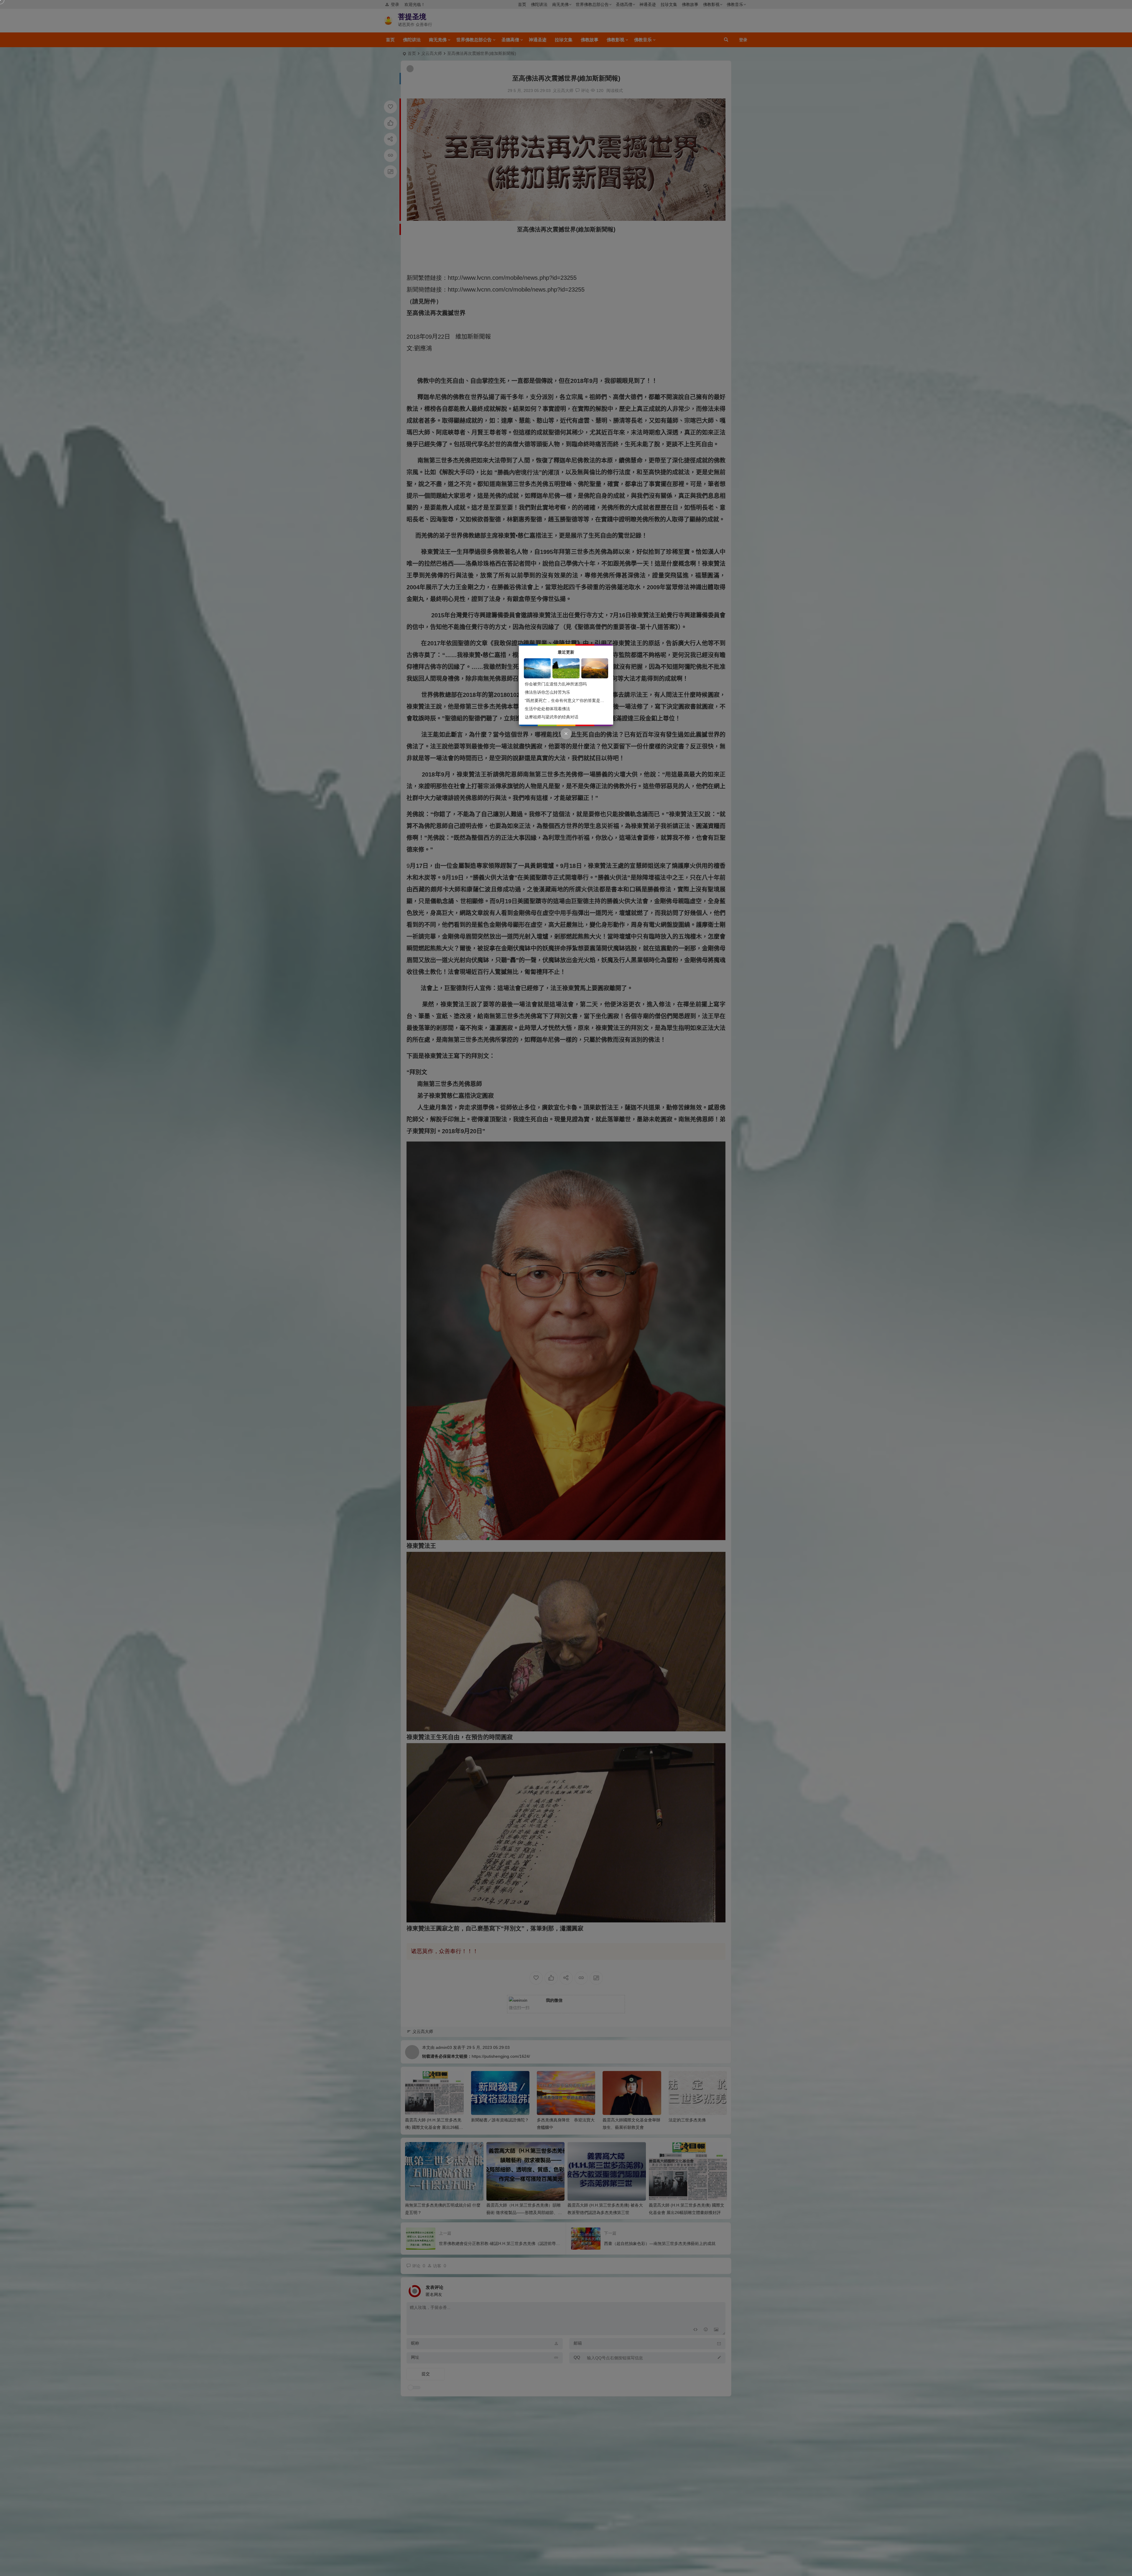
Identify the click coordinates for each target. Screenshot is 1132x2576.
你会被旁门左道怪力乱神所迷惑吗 (556, 684)
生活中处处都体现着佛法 (547, 709)
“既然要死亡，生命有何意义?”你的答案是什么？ (569, 700)
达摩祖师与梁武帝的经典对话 (552, 717)
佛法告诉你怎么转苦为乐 (547, 692)
